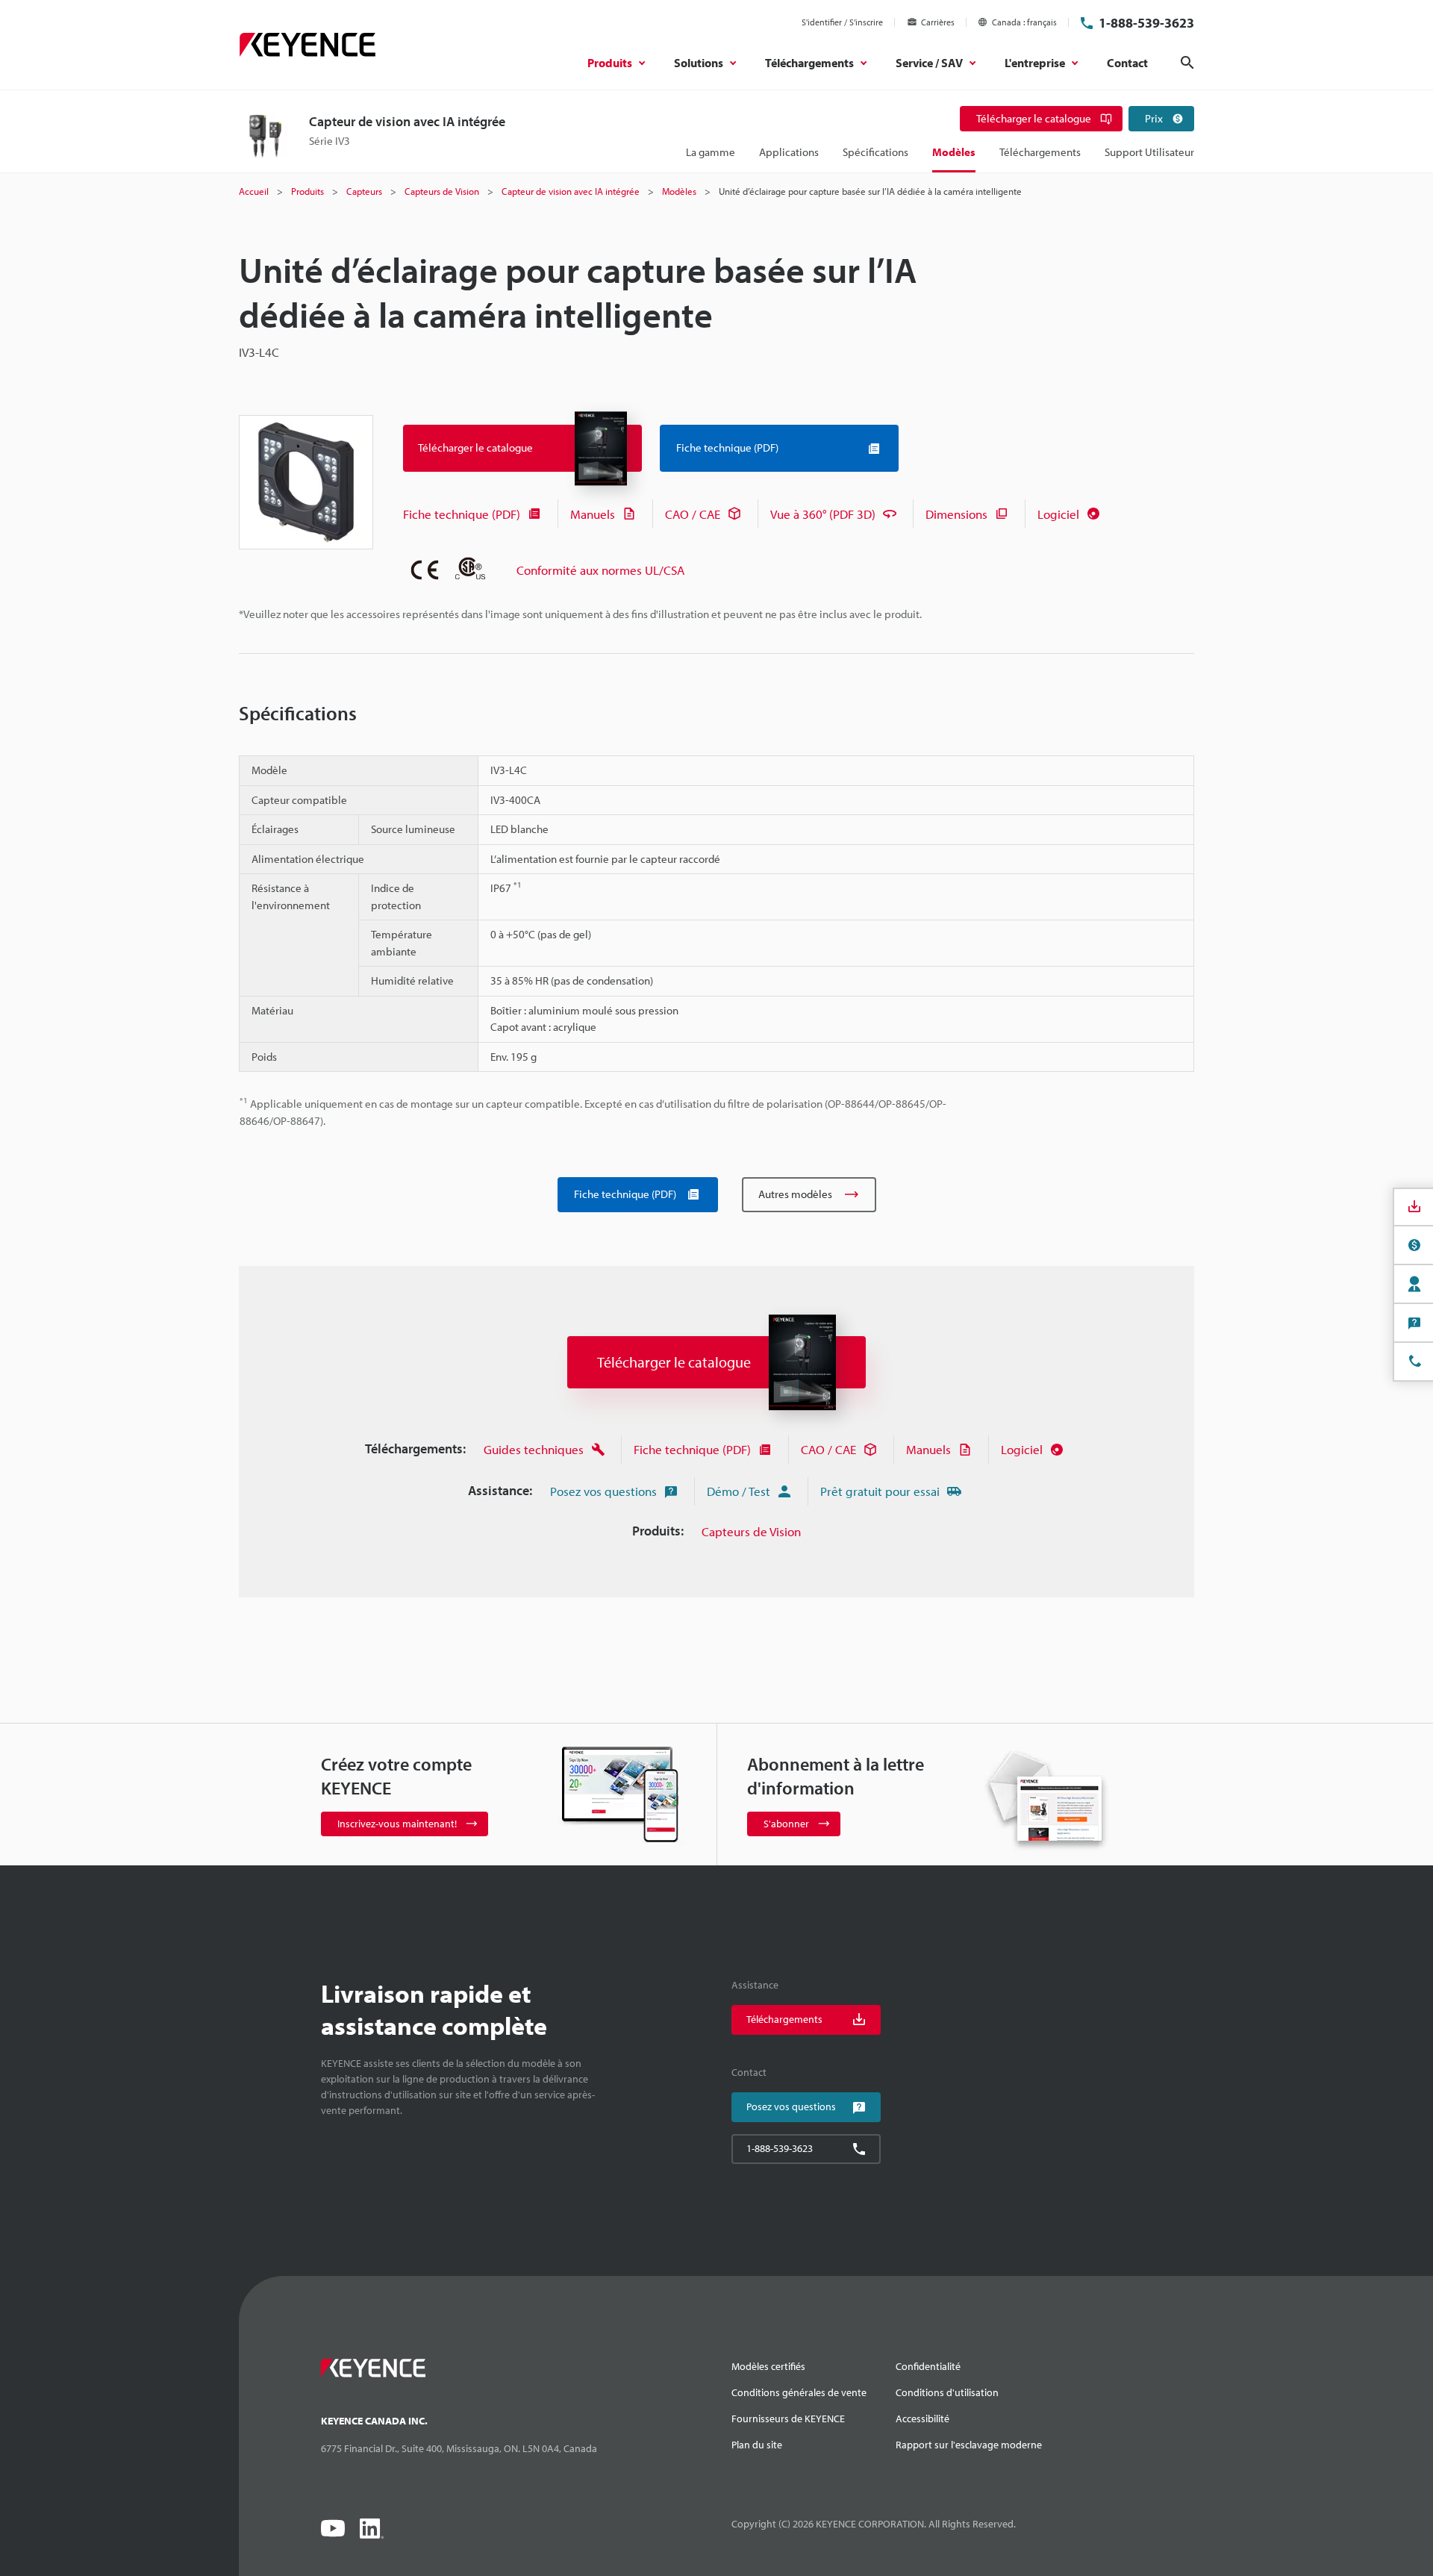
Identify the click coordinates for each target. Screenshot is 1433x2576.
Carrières (938, 22)
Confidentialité (928, 2366)
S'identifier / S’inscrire (842, 22)
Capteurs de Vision (751, 1531)
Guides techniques (534, 1449)
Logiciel (1058, 514)
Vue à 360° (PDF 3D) (823, 514)
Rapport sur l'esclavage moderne (969, 2445)
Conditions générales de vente (799, 2392)
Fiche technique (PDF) (462, 514)
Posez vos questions (603, 1491)
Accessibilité (922, 2418)
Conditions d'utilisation (947, 2392)
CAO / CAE (693, 514)
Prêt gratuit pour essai (880, 1491)
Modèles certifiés (768, 2366)
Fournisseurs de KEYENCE (788, 2418)
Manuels (593, 514)
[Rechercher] (1187, 63)
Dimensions (956, 514)
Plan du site (757, 2445)
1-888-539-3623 (1146, 23)
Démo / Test (739, 1491)
